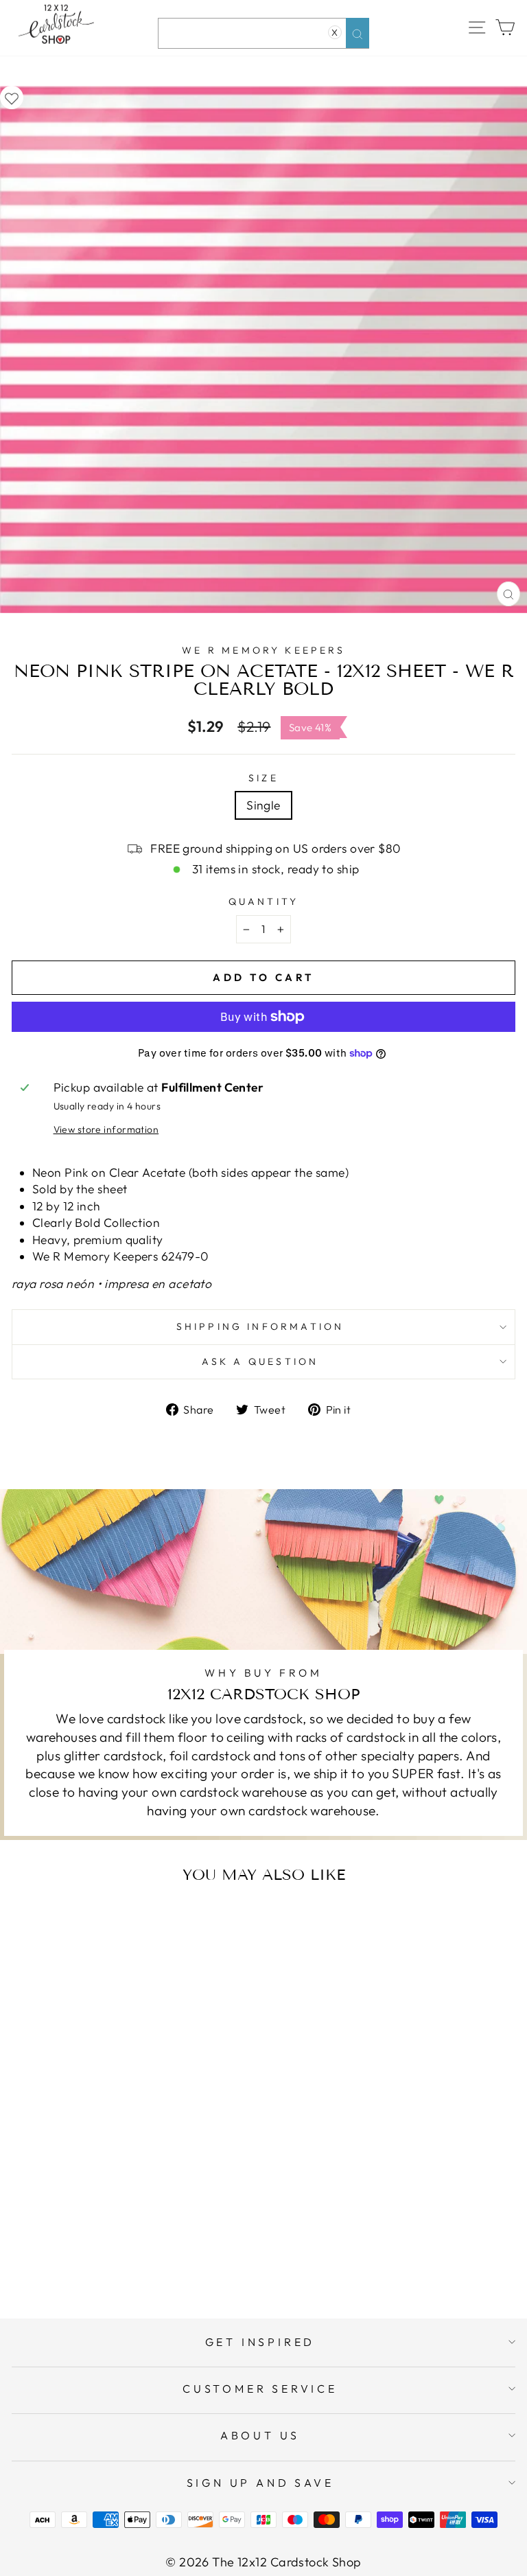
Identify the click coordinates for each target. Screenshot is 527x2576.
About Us (260, 2435)
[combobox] (263, 33)
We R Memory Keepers (263, 650)
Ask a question (260, 1361)
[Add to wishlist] (12, 97)
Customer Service (260, 2389)
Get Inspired (260, 2342)
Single (263, 805)
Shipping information (260, 1326)
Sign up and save (260, 2483)
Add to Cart (147, 2253)
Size (263, 778)
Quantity (264, 901)
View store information (106, 1129)
